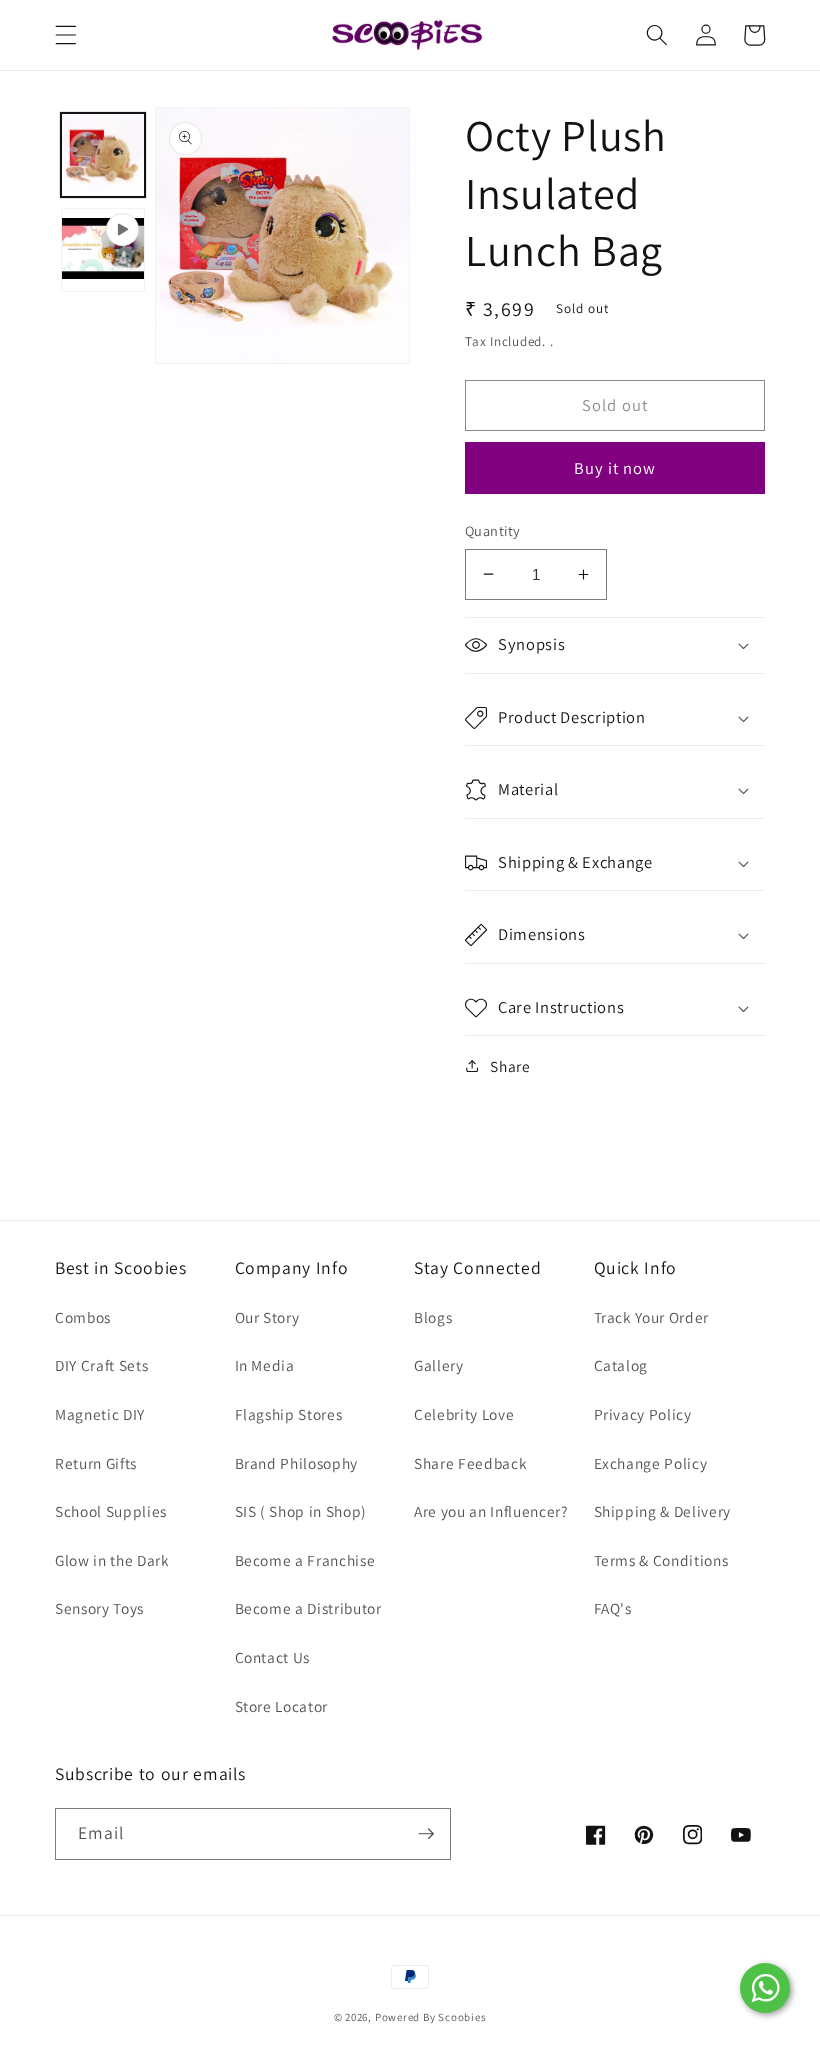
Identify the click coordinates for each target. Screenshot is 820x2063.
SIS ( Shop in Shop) (301, 1511)
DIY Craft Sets (101, 1365)
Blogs (433, 1317)
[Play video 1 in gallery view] (103, 250)
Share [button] (510, 1066)
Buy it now (615, 468)
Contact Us (273, 1657)
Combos (83, 1317)
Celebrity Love (464, 1414)
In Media (265, 1365)
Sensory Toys (99, 1608)
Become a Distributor (308, 1608)
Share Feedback (470, 1463)
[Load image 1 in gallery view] (103, 155)
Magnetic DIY (100, 1414)
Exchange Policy (651, 1463)
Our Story (267, 1317)
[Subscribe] (426, 1834)
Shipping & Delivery (663, 1511)
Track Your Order (652, 1317)
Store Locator (282, 1706)
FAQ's (613, 1608)
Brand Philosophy (297, 1463)
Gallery (439, 1365)
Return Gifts (96, 1463)
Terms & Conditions (661, 1560)
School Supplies (111, 1511)
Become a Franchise (305, 1560)
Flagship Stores (289, 1414)
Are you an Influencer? (491, 1511)
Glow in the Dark (112, 1560)
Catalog (621, 1365)
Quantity (493, 530)
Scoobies (462, 2017)
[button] (66, 35)
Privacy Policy (643, 1414)
